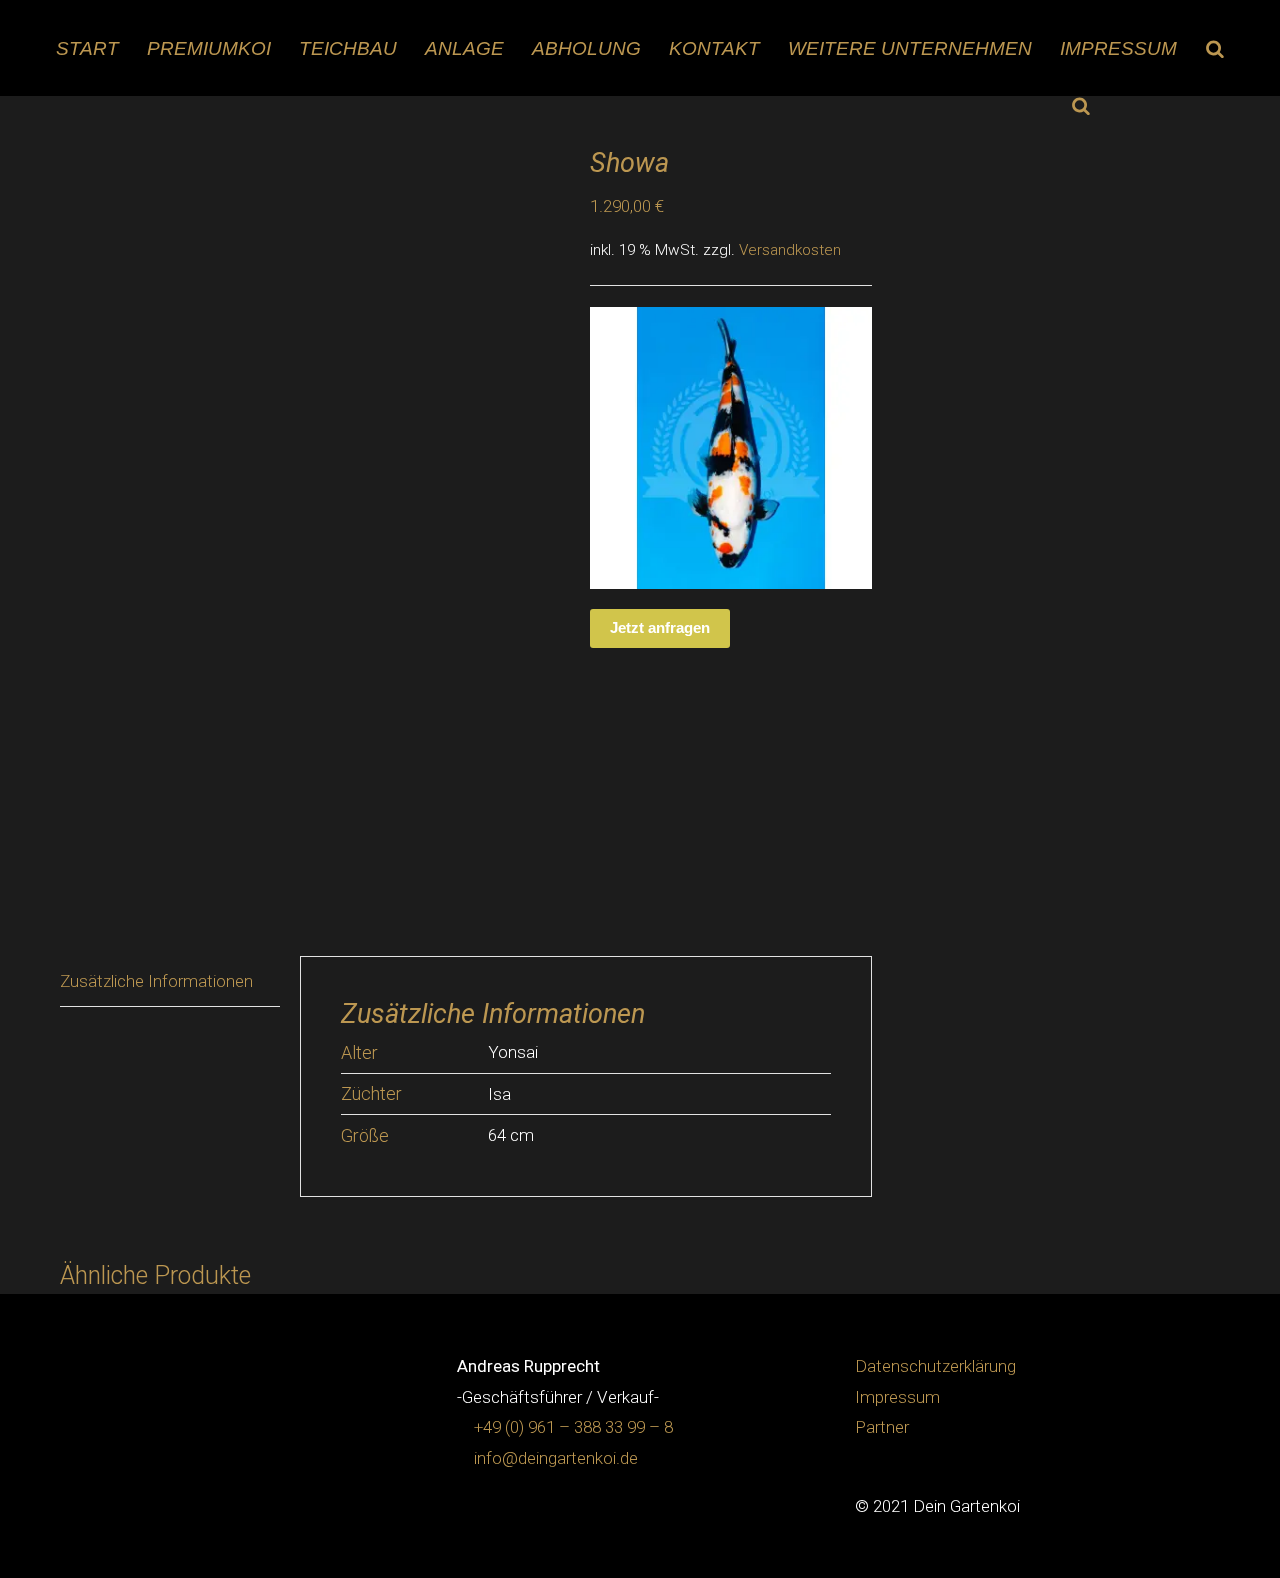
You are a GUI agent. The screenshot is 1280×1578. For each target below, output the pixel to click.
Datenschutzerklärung (935, 1366)
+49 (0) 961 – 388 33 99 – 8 (573, 1427)
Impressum (897, 1397)
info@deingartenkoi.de (556, 1458)
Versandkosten (790, 250)
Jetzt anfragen (660, 627)
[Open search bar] (1215, 48)
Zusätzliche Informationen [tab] (156, 981)
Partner (882, 1427)
